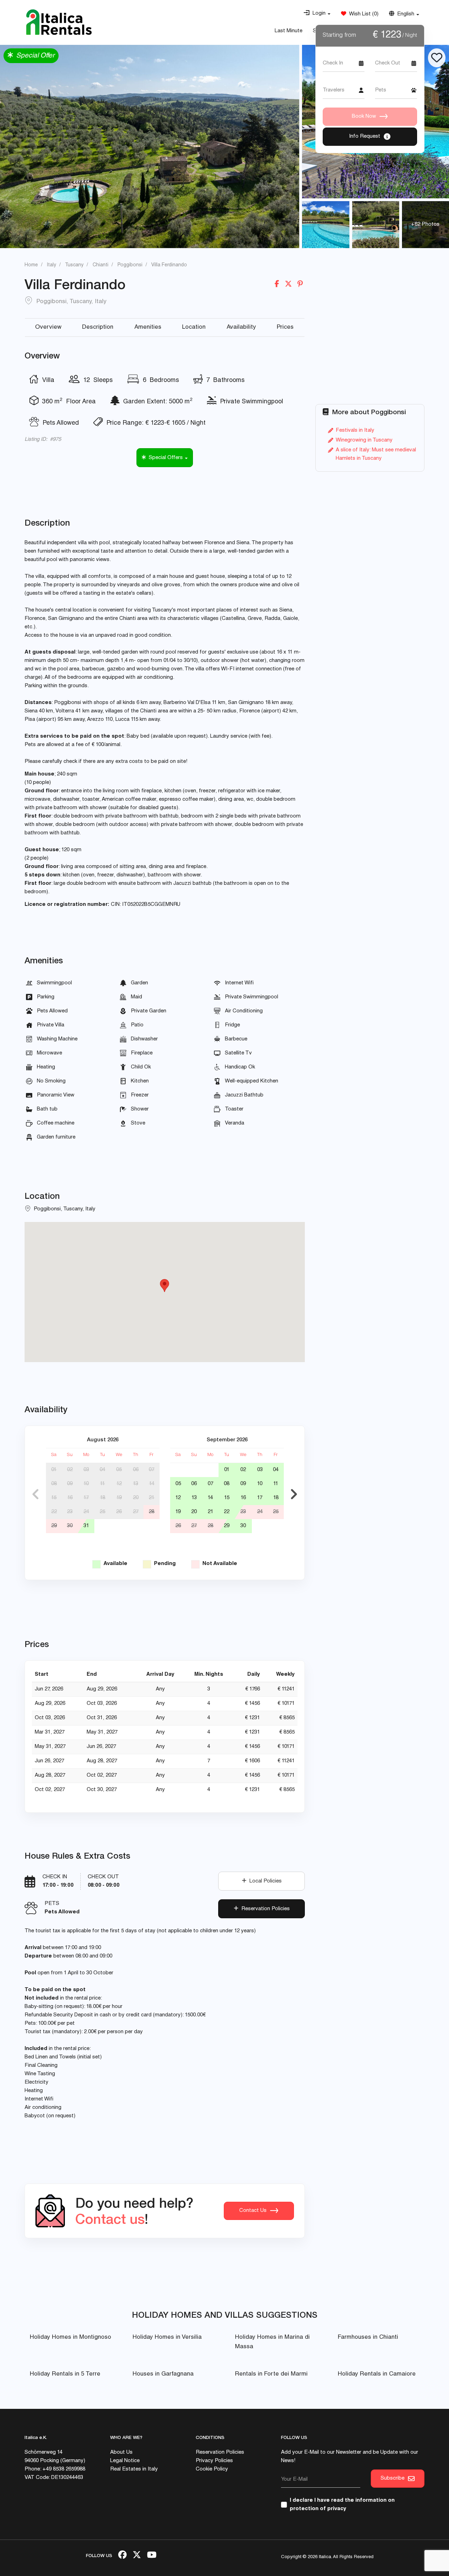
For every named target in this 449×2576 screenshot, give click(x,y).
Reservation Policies (264, 1909)
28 (152, 1512)
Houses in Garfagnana (163, 2374)
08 (54, 1484)
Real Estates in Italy (134, 2469)
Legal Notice (125, 2461)
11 (102, 1484)
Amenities (148, 327)
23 (70, 1512)
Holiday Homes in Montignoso (71, 2338)
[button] (317, 14)
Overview (48, 327)
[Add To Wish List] (437, 58)
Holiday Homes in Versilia (167, 2338)
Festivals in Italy (355, 431)
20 (136, 1498)
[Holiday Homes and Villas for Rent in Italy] (59, 22)
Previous (35, 1494)
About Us (121, 2452)
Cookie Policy (212, 2469)
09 (70, 1484)
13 (136, 1484)
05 (119, 1470)
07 (152, 1470)
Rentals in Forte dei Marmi (271, 2374)
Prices (285, 327)
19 (119, 1498)
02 (70, 1470)
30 (70, 1526)
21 (152, 1498)
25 (102, 1512)
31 (86, 1526)
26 (119, 1512)
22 (54, 1512)
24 (86, 1512)
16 (70, 1498)
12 (119, 1484)
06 (136, 1470)
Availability (241, 327)
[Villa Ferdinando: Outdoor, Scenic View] (150, 146)
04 (102, 1470)
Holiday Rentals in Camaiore (377, 2374)
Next (294, 1494)
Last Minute (289, 31)
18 (103, 1498)
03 (86, 1470)
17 (86, 1498)
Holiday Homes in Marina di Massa (272, 2342)
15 (54, 1498)
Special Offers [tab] (165, 458)
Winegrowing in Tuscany (364, 440)
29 (54, 1526)
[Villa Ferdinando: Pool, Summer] (326, 225)
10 (86, 1484)
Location (194, 327)
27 (136, 1512)
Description (98, 327)
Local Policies (264, 1881)
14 (152, 1484)
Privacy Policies (214, 2461)
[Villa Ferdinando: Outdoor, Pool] (376, 225)
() (362, 14)
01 (54, 1470)
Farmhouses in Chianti (368, 2338)
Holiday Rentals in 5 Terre (65, 2374)
